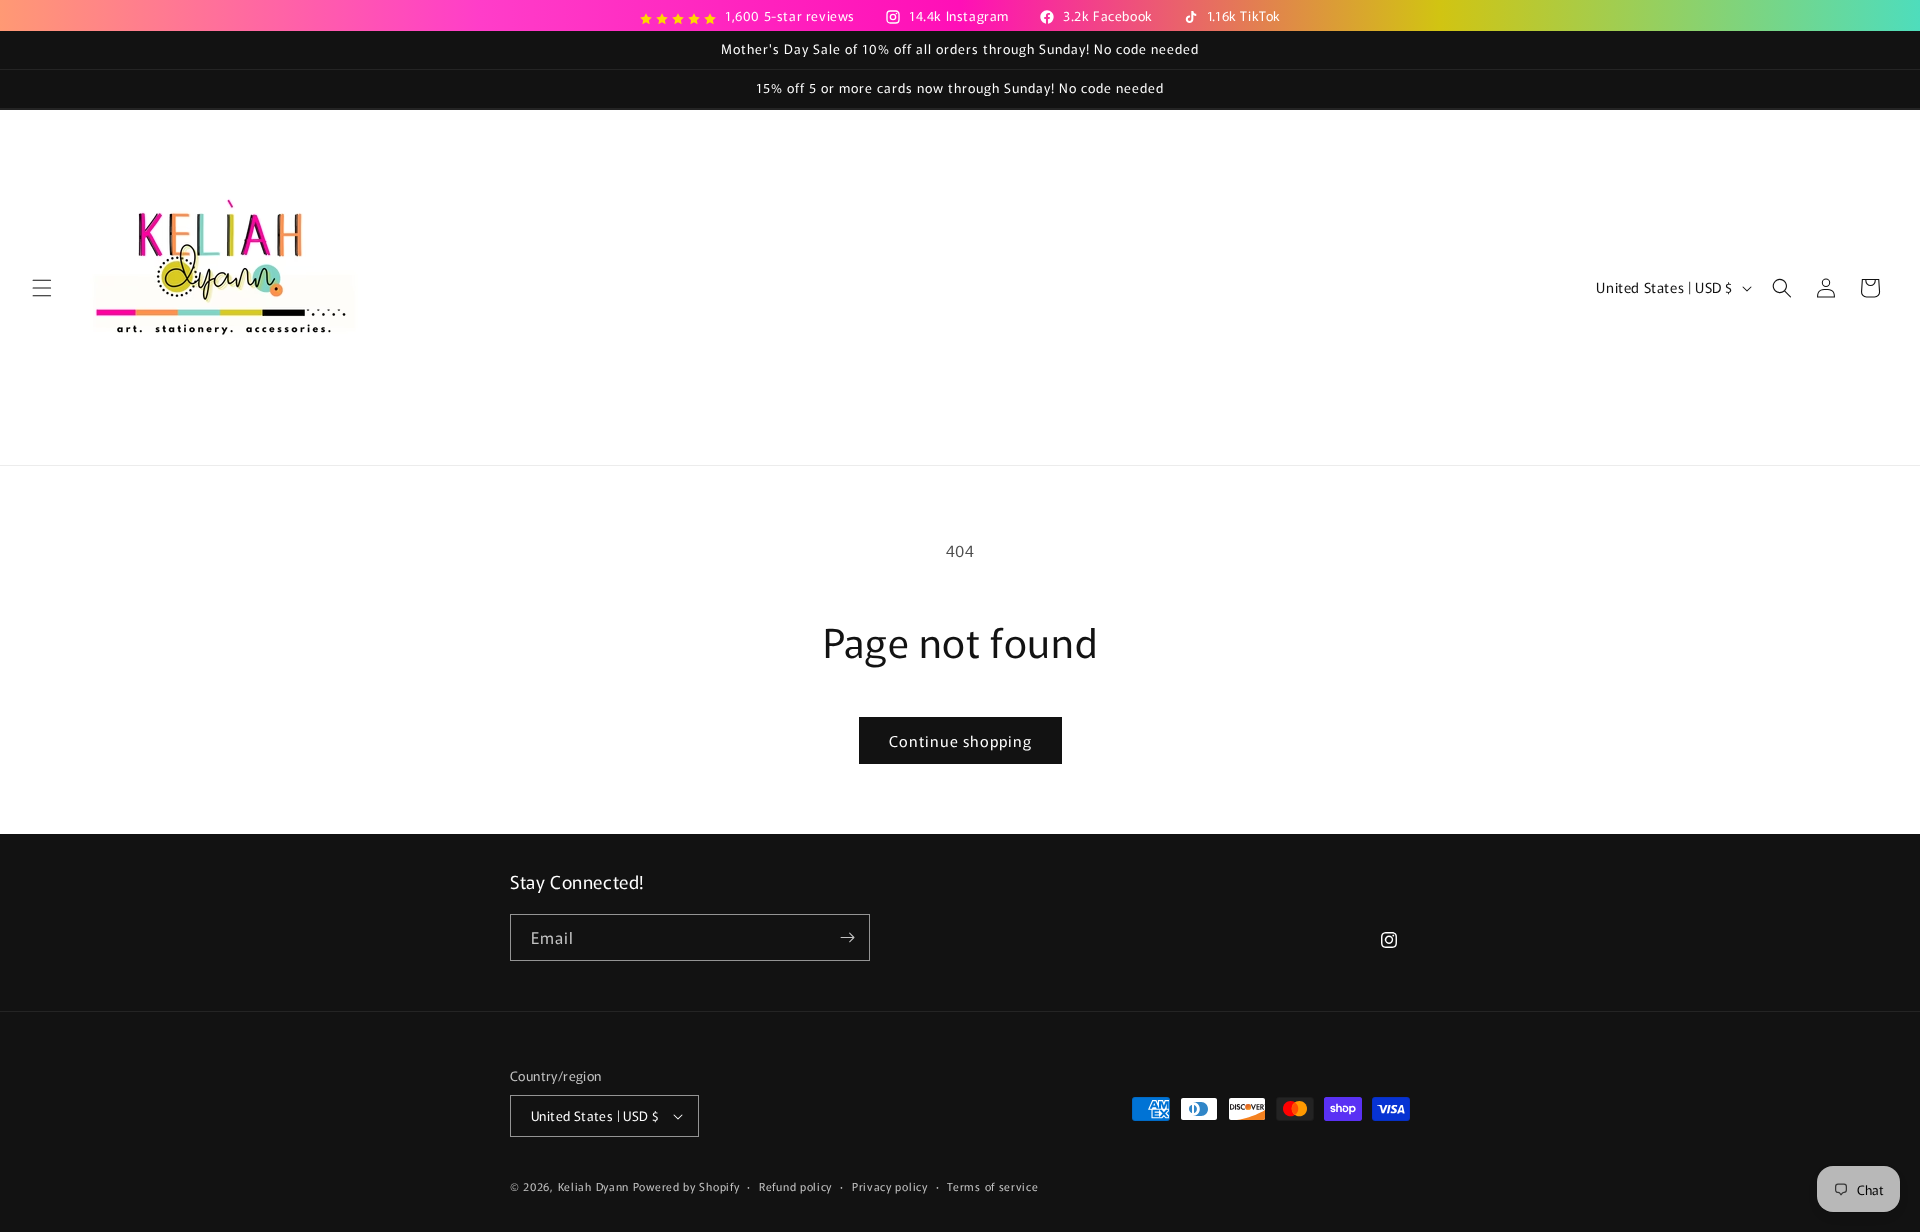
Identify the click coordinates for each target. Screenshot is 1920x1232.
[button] (42, 288)
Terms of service (992, 1186)
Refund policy (795, 1186)
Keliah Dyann (593, 1186)
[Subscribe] (847, 937)
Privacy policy (890, 1186)
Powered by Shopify (686, 1186)
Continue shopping (960, 740)
